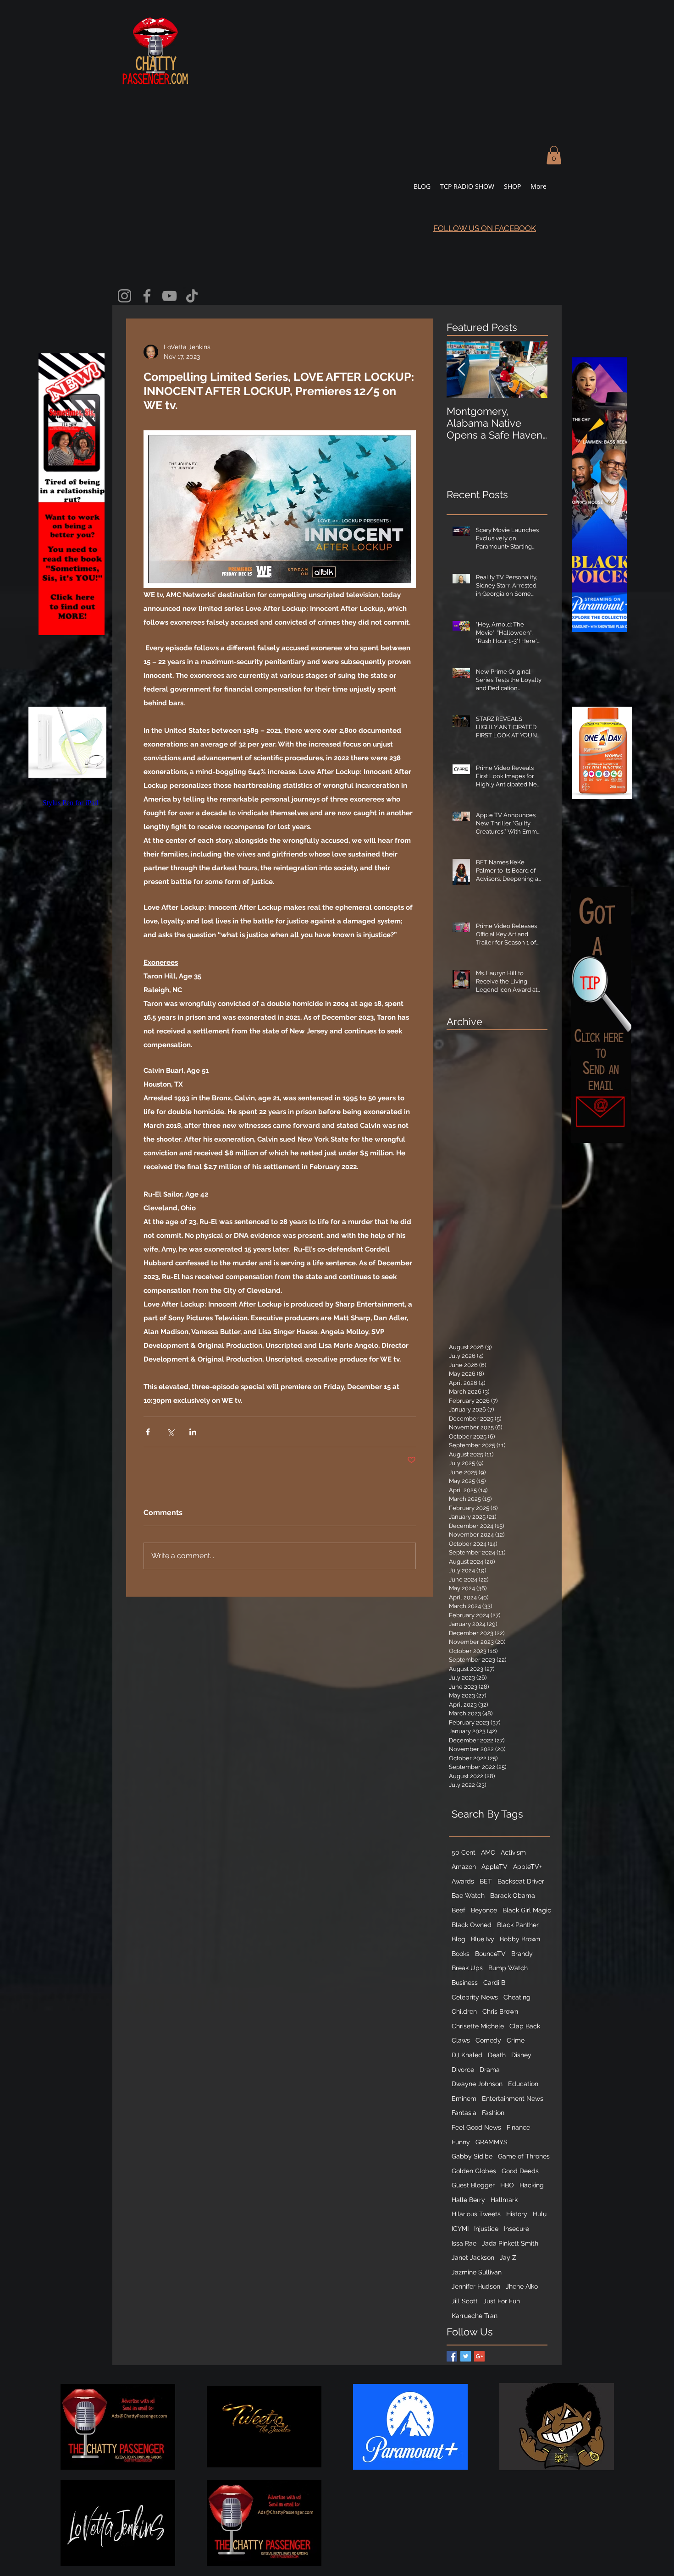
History (517, 2214)
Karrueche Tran (475, 2316)
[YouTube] (169, 296)
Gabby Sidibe (472, 2156)
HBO (507, 2185)
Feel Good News (476, 2127)
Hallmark (504, 2200)
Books (461, 1954)
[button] (554, 155)
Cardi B (494, 1983)
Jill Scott (465, 2301)
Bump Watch (508, 1968)
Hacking (532, 2185)
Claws (461, 2040)
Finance (518, 2127)
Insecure (517, 2229)
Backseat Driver (521, 1881)
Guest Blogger (473, 2185)
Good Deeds (520, 2171)
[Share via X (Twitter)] (170, 1432)
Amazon (464, 1867)
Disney (521, 2055)
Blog (459, 1939)
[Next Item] (533, 370)
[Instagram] (124, 296)
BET (486, 1881)
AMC (488, 1852)
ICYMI (460, 2229)
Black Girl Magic (527, 1910)
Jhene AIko (522, 2286)
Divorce (463, 2070)
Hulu (540, 2214)
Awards (463, 1881)
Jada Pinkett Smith (510, 2243)
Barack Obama (513, 1895)
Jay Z (508, 2257)
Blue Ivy (483, 1939)
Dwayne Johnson (477, 2084)
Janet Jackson (473, 2257)
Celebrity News (475, 1997)
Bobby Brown (520, 1939)
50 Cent (464, 1852)
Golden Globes (474, 2171)
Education (523, 2084)
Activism (513, 1852)
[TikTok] (192, 296)
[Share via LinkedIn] (193, 1432)
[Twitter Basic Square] (466, 2356)
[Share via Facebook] (148, 1432)
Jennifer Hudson (476, 2286)
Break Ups (467, 1968)
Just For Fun (502, 2301)
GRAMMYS (492, 2142)
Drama (490, 2070)
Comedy (488, 2040)
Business (465, 1983)
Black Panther (518, 1925)
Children (464, 2011)
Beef (459, 1910)
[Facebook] (147, 296)
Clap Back (525, 2026)
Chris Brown (500, 2011)
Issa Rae (464, 2243)
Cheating (517, 1997)
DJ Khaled (467, 2055)
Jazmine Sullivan (477, 2272)
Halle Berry (468, 2200)
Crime (516, 2040)
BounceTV (490, 1954)
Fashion (493, 2113)
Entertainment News (513, 2098)
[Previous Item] (461, 370)
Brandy (522, 1954)
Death (497, 2055)
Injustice (486, 2229)
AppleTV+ (528, 1867)
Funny (461, 2142)
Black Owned (472, 1925)
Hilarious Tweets (476, 2214)
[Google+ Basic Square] (479, 2356)
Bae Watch (468, 1895)
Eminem (464, 2098)
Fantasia (464, 2113)
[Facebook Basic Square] (452, 2356)
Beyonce (484, 1910)
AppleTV (494, 1867)
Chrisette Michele (478, 2026)
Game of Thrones (524, 2156)
